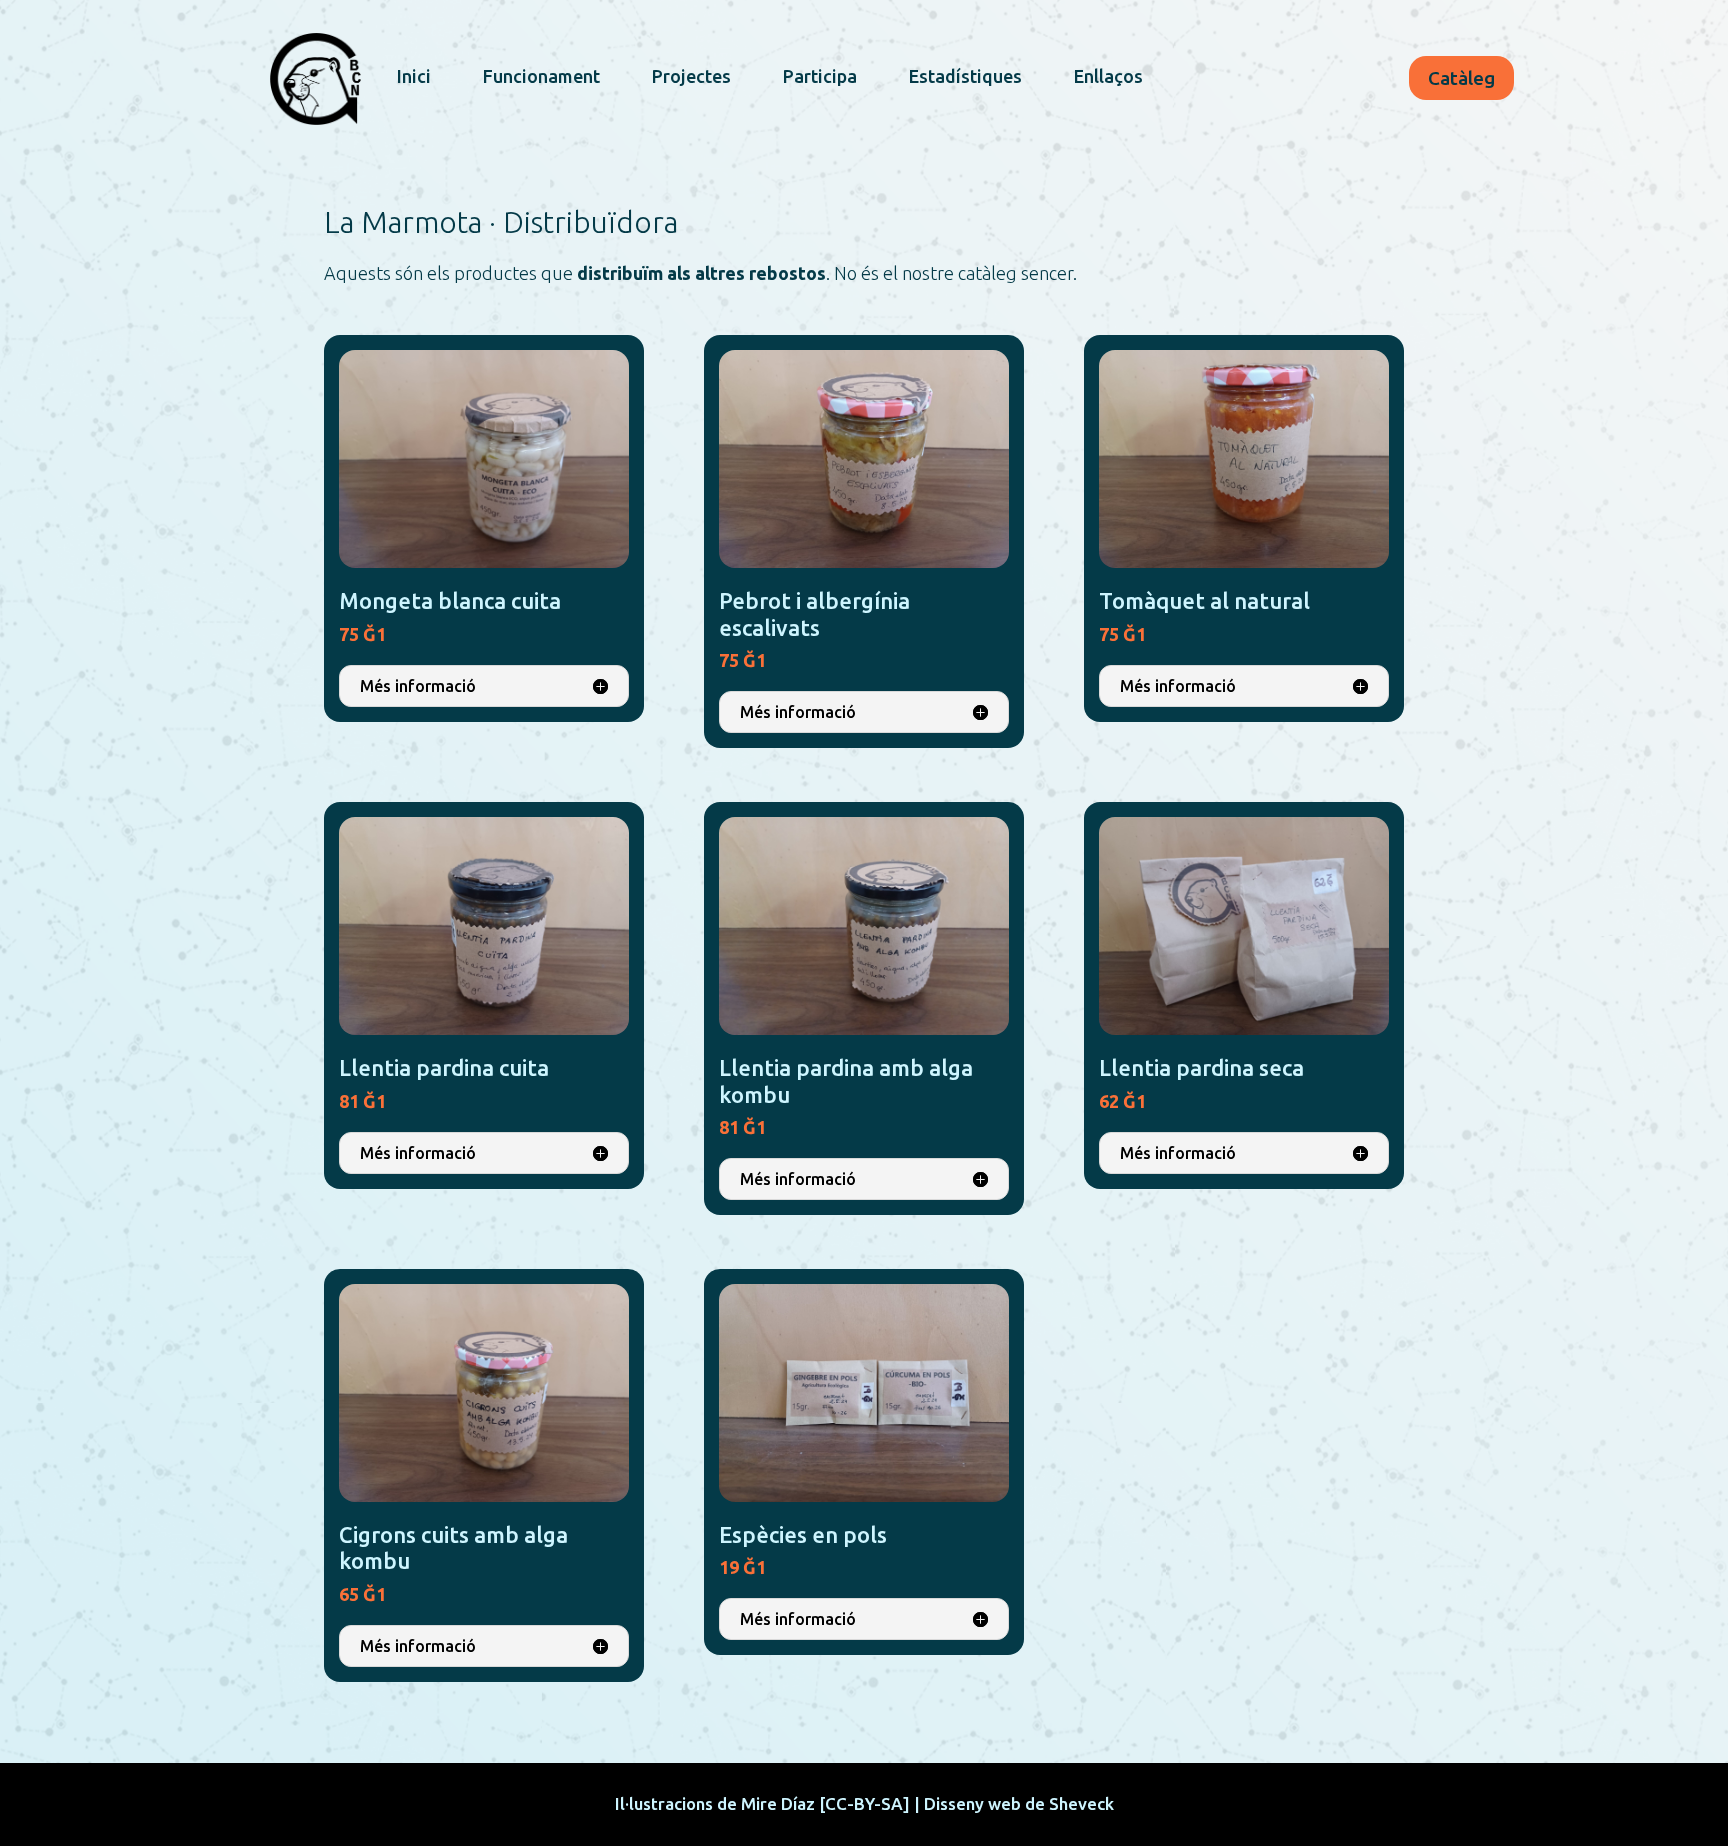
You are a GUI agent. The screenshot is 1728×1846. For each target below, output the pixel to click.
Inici (414, 76)
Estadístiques (965, 76)
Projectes (691, 76)
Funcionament (541, 76)
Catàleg (1461, 78)
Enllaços (1108, 76)
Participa (820, 76)
